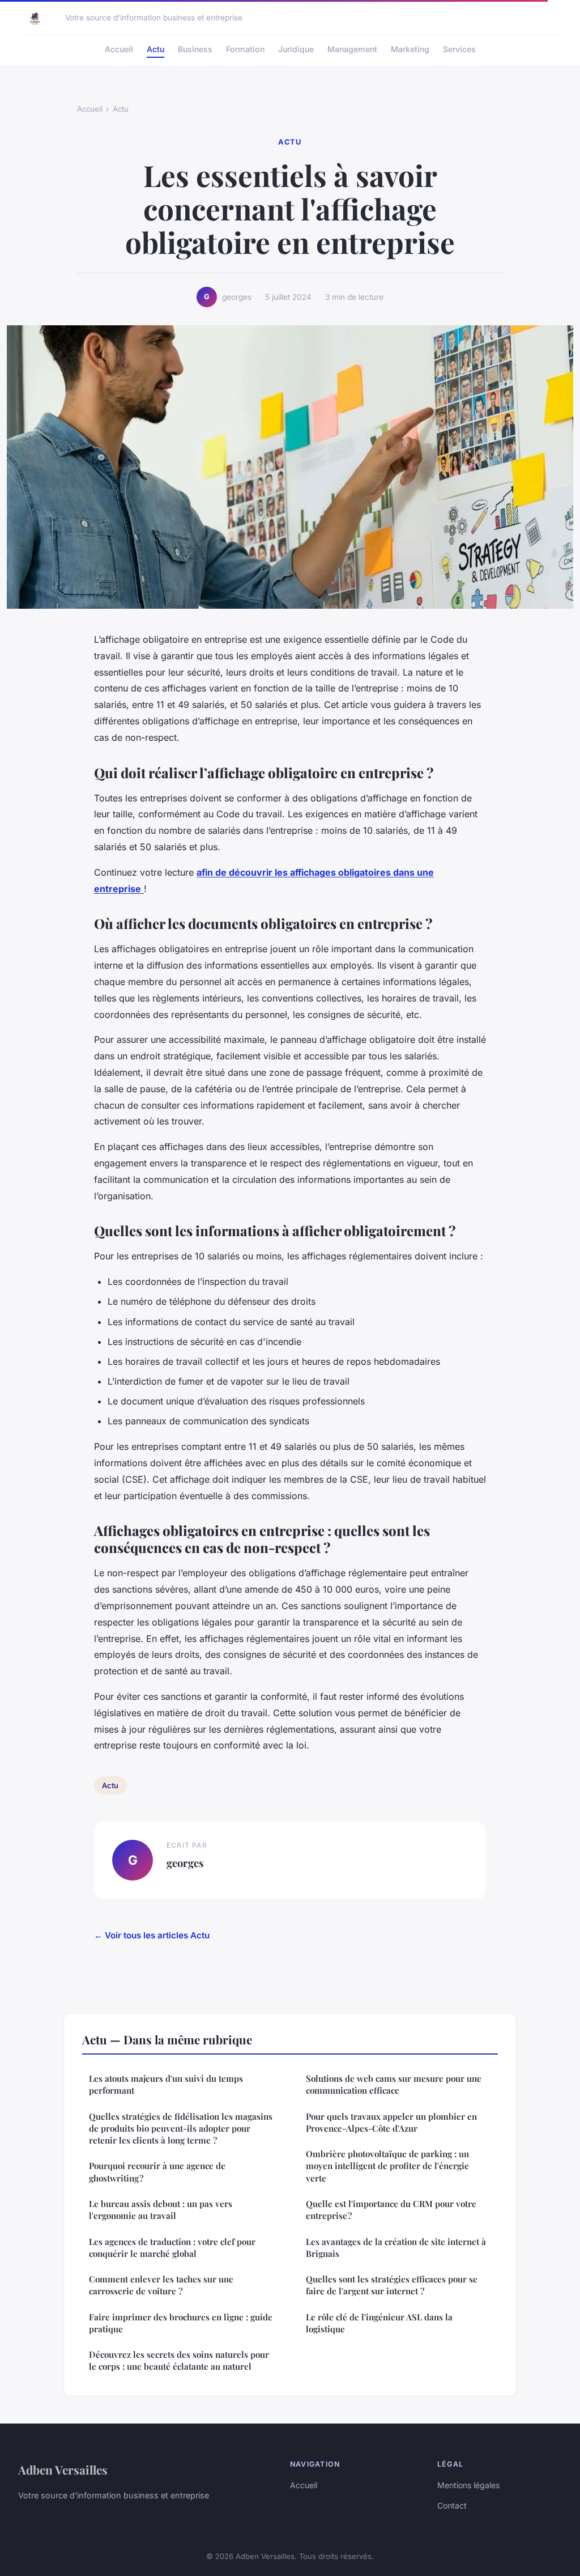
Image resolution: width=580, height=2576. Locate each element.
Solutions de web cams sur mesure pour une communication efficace (394, 2084)
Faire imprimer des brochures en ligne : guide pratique (181, 2323)
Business (195, 49)
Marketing (410, 49)
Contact (452, 2505)
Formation (245, 49)
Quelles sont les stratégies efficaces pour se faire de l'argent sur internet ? (392, 2285)
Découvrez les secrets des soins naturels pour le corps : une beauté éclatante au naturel (179, 2360)
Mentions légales (468, 2485)
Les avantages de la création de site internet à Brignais (396, 2248)
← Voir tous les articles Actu (152, 1935)
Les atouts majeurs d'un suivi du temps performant (166, 2084)
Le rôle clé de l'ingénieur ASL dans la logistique (379, 2323)
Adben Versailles (63, 2469)
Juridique (296, 49)
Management (352, 49)
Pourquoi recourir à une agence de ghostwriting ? (157, 2172)
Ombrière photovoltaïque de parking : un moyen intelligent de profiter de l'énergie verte (387, 2166)
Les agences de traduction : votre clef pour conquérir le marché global (172, 2248)
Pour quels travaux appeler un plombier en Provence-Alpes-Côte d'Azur (391, 2122)
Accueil (119, 49)
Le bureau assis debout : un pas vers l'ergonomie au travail (161, 2210)
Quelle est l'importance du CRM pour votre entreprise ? (391, 2210)
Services (459, 49)
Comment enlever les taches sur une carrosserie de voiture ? (161, 2285)
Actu (155, 49)
